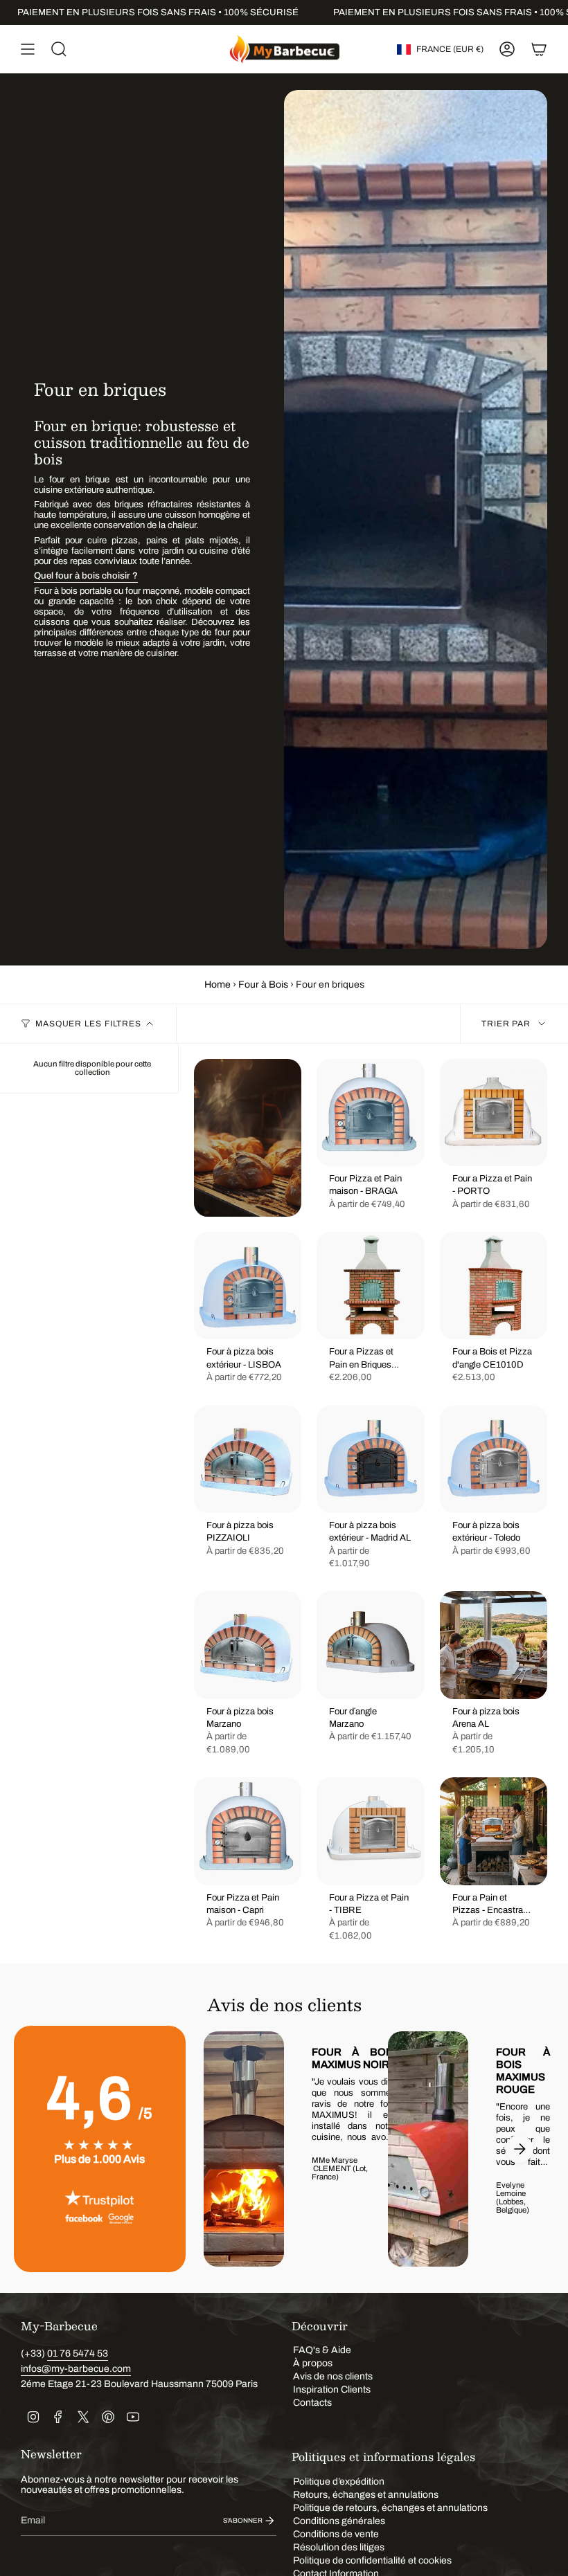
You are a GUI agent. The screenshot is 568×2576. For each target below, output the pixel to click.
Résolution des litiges (339, 2547)
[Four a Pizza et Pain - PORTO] (494, 1113)
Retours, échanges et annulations (366, 2495)
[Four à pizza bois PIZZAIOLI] (248, 1459)
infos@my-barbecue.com (76, 2369)
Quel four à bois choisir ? (86, 575)
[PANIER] (539, 49)
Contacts (312, 2403)
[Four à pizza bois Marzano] (248, 1645)
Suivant (520, 2149)
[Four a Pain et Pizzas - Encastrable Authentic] (494, 1831)
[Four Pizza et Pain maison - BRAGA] (370, 1113)
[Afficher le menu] (28, 49)
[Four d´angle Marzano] (370, 1645)
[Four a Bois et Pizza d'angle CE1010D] (494, 1286)
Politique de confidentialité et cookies (372, 2560)
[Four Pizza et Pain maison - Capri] (248, 1831)
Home (218, 985)
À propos (313, 2363)
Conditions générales (339, 2521)
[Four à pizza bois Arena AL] (494, 1645)
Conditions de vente (336, 2534)
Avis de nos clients (333, 2376)
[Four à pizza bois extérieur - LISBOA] (248, 1286)
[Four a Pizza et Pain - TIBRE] (370, 1831)
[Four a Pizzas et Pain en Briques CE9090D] (370, 1286)
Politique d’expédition (339, 2482)
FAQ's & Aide (322, 2350)
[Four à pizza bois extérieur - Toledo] (494, 1459)
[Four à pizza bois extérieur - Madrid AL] (370, 1459)
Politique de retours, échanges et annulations (390, 2508)
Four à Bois (263, 985)
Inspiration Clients (332, 2389)
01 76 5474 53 (78, 2353)
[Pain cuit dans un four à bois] (248, 1138)
